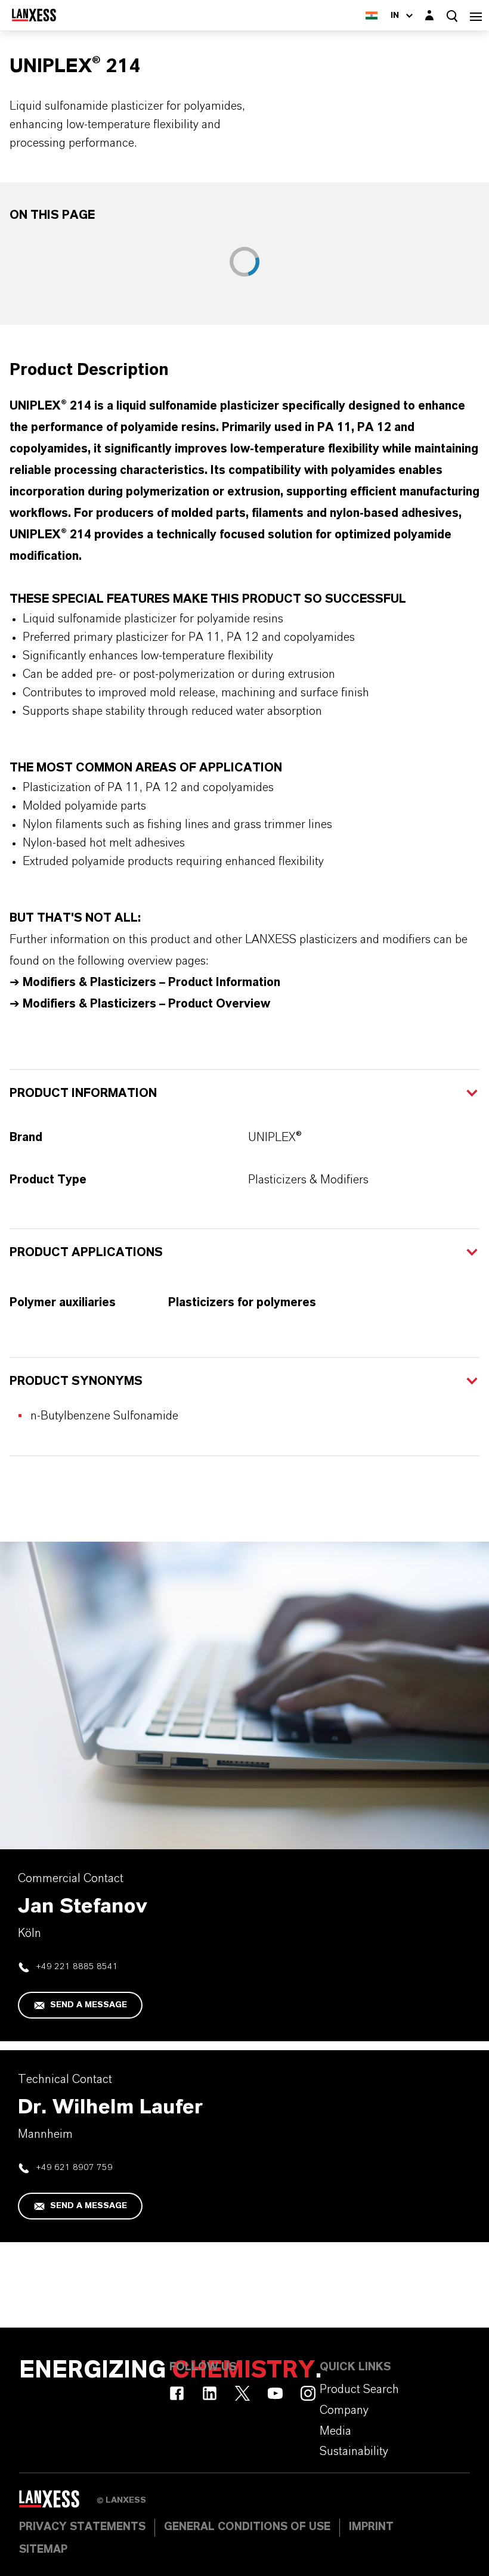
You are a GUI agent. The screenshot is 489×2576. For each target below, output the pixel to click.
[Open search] (452, 16)
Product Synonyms (76, 1381)
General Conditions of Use (247, 2527)
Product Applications (86, 1253)
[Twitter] (242, 2393)
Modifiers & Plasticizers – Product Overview (145, 1004)
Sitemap (43, 2550)
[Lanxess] (58, 2503)
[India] (372, 15)
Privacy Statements (82, 2527)
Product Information (83, 1093)
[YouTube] (275, 2393)
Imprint (371, 2527)
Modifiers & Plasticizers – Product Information (151, 982)
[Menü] (476, 15)
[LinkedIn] (210, 2393)
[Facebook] (177, 2393)
